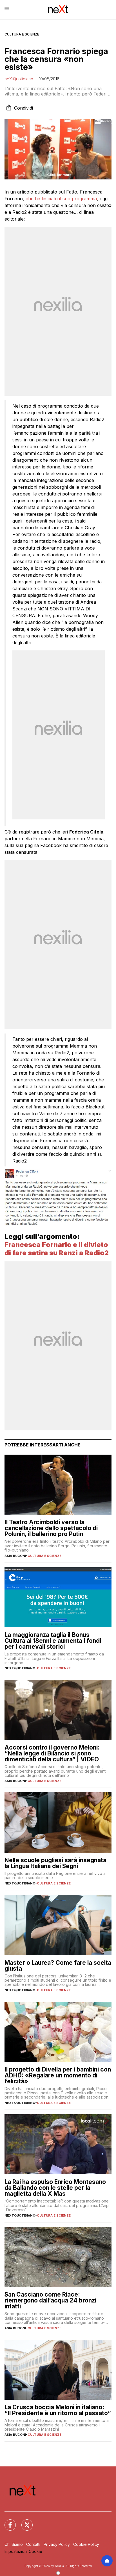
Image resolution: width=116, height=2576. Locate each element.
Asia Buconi (15, 1556)
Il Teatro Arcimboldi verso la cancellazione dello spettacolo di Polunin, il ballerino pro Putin (51, 1528)
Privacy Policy (57, 2544)
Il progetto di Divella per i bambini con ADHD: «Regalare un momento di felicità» (58, 2075)
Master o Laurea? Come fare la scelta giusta (58, 1966)
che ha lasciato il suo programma (61, 199)
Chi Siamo (14, 2544)
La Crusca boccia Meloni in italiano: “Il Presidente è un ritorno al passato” (58, 2410)
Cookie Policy (86, 2544)
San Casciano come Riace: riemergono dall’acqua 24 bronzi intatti (50, 2300)
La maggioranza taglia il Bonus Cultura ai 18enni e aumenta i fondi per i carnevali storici (53, 1641)
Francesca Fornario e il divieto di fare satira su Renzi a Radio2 (57, 1249)
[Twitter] (24, 2522)
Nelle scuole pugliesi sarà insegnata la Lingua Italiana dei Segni (55, 1863)
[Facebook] (7, 2522)
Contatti (33, 2544)
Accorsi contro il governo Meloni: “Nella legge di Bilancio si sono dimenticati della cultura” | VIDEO (52, 1753)
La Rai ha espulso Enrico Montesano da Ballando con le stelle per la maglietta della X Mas (55, 2188)
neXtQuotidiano (19, 79)
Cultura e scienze (22, 34)
